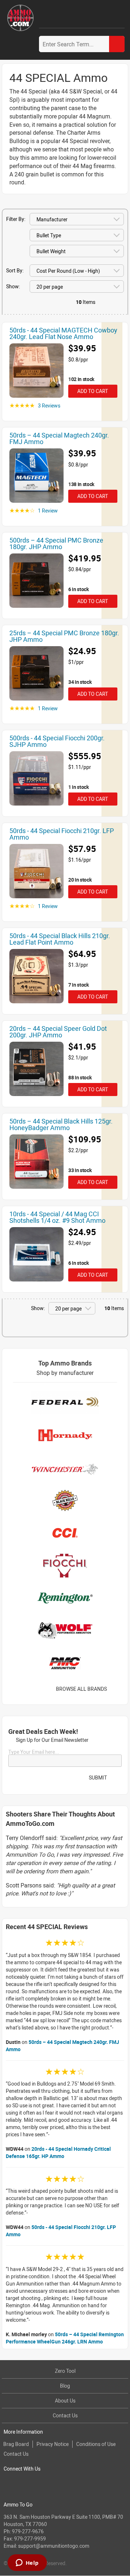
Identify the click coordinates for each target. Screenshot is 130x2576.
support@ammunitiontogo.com (54, 2546)
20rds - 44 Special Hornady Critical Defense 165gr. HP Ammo (58, 2152)
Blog (65, 2386)
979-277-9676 (28, 2531)
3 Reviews (49, 405)
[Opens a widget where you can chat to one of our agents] (27, 2563)
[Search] (117, 44)
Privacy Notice (53, 2444)
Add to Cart (92, 391)
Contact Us (65, 2415)
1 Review (48, 511)
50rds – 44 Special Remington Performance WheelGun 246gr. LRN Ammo (65, 2338)
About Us (65, 2401)
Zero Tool (65, 2371)
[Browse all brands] (116, 1689)
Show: (13, 286)
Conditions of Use (96, 2444)
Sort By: (15, 270)
